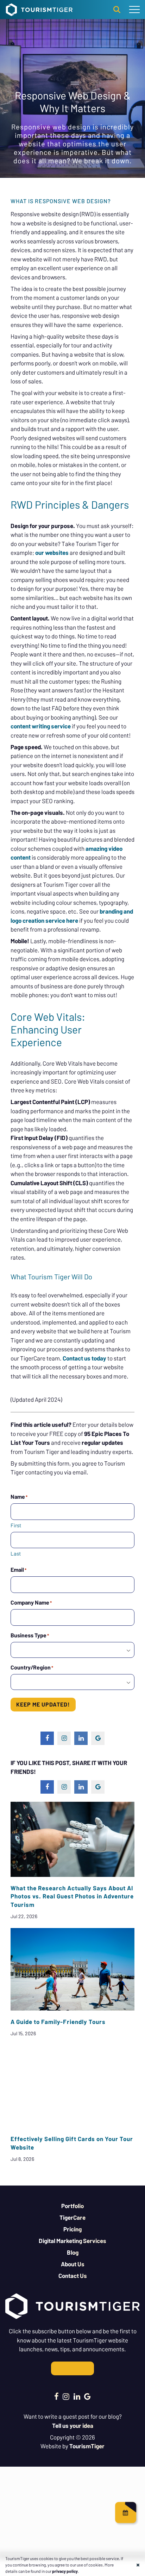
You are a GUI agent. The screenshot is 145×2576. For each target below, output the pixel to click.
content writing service (41, 726)
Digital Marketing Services (72, 2241)
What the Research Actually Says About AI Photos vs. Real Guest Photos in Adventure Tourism (72, 1896)
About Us (73, 2264)
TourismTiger (87, 2446)
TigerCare (72, 2217)
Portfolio (72, 2206)
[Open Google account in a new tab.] (87, 2396)
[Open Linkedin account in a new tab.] (77, 2396)
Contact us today (84, 1358)
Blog (73, 2252)
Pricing (72, 2229)
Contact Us (73, 2275)
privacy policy (65, 2571)
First (16, 1525)
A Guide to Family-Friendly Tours (58, 2022)
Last (16, 1553)
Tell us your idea (73, 2425)
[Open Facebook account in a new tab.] (56, 2396)
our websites (51, 552)
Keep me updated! (43, 1704)
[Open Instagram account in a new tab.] (66, 2396)
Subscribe (72, 2368)
